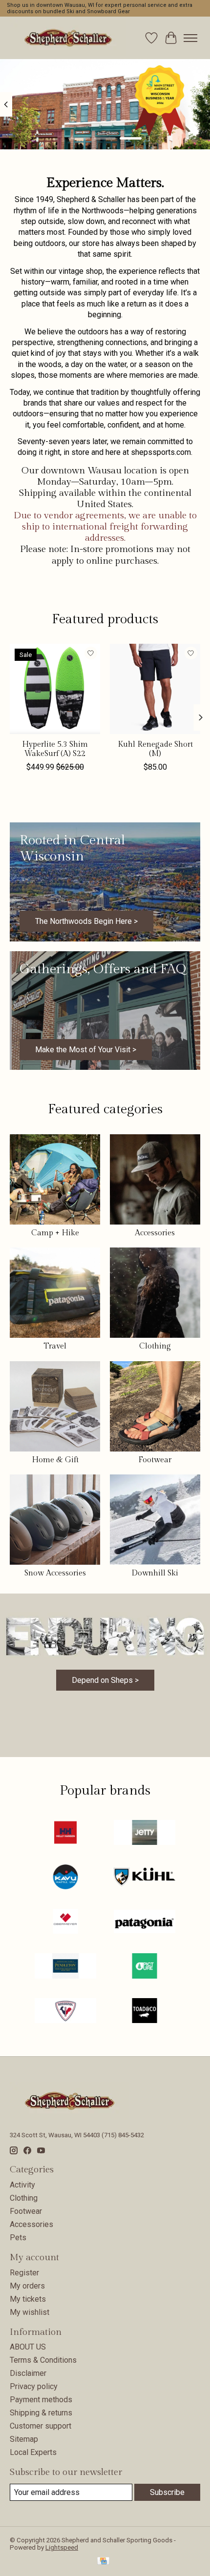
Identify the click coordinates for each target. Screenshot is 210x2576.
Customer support (41, 2426)
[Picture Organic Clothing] (145, 1967)
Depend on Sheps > (105, 1680)
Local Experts (33, 2452)
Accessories (155, 1233)
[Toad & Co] (145, 2012)
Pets (18, 2238)
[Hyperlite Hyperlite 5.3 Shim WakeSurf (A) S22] (55, 689)
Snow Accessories (55, 1573)
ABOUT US (28, 2347)
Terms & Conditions (43, 2360)
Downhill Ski (155, 1573)
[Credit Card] (103, 2562)
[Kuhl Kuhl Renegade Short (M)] (155, 689)
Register (24, 2273)
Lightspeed (62, 2547)
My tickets (28, 2299)
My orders (27, 2286)
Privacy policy (34, 2386)
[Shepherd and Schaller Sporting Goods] (68, 38)
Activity (22, 2185)
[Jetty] (145, 1833)
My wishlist (30, 2312)
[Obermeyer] (65, 1922)
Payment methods (41, 2400)
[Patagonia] (145, 1922)
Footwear (155, 1460)
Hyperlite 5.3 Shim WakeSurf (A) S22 (55, 749)
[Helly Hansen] (65, 1833)
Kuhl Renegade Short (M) (155, 749)
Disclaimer (28, 2373)
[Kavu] (65, 1878)
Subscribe (167, 2492)
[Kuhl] (145, 1878)
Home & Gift (55, 1460)
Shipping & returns (41, 2413)
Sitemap (24, 2439)
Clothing (155, 1346)
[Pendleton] (65, 1967)
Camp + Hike (55, 1233)
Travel (55, 1346)
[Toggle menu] (190, 38)
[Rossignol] (65, 2012)
